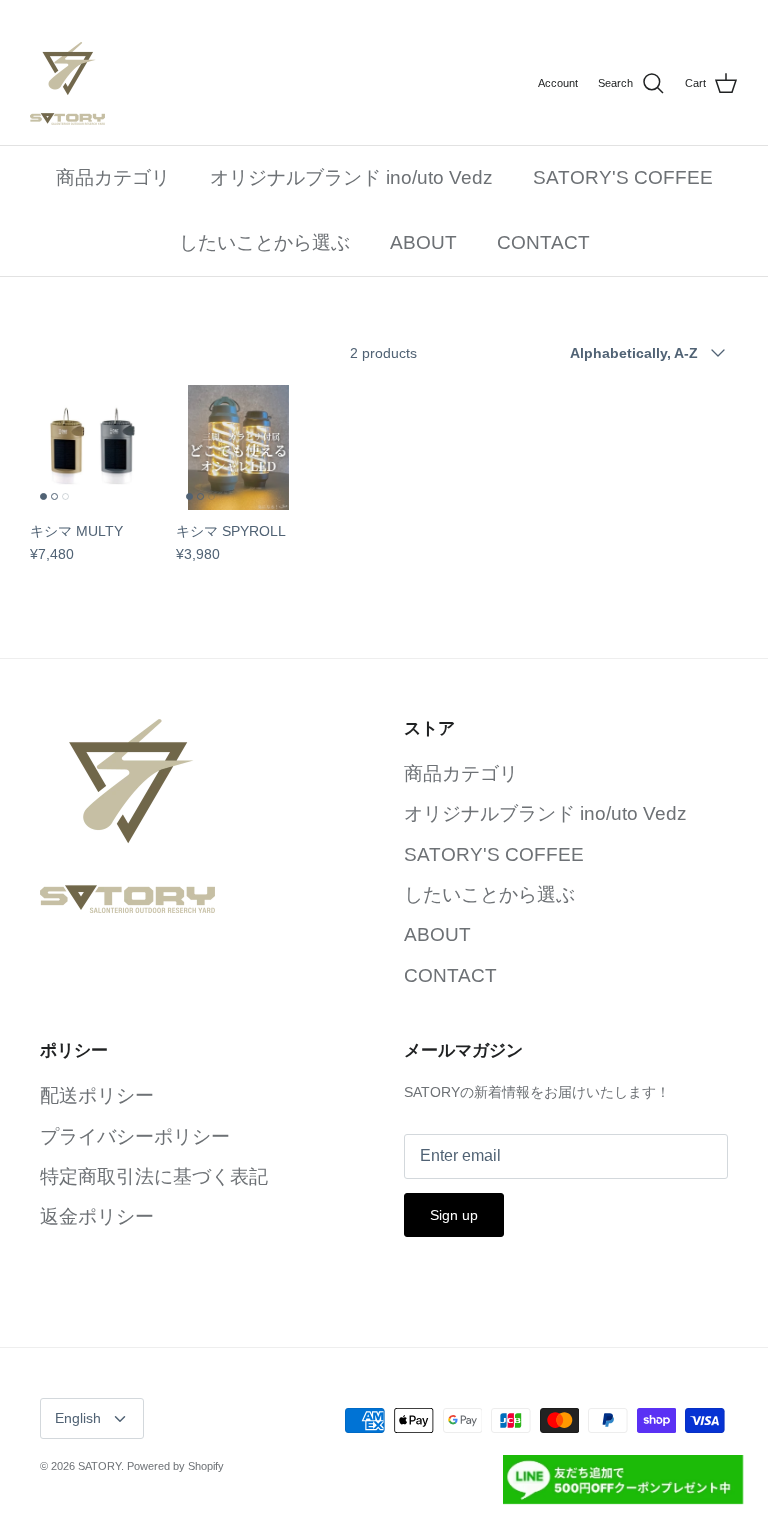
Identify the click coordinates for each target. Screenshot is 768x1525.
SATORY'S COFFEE (623, 177)
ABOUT (423, 242)
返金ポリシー (97, 1216)
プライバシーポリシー (135, 1136)
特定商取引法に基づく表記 (154, 1176)
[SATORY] (67, 83)
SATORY (99, 1466)
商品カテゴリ (113, 177)
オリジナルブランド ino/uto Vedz (351, 177)
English (78, 1418)
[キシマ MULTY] (93, 448)
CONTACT (543, 242)
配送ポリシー (97, 1095)
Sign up (454, 1215)
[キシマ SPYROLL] (239, 448)
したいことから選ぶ (264, 242)
